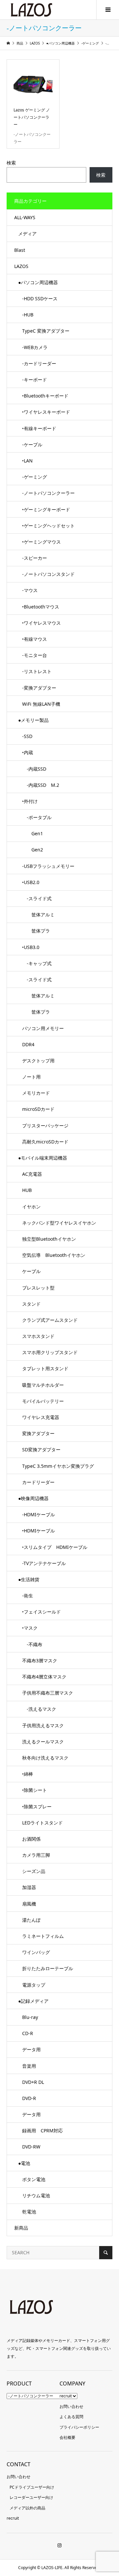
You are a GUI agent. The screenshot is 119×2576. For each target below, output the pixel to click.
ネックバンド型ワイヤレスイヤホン (59, 1223)
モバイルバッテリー (43, 1401)
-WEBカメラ (35, 347)
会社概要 (67, 2437)
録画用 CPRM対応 (42, 2131)
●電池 (24, 2163)
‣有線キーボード (39, 428)
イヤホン (31, 1207)
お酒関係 (31, 1839)
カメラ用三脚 (36, 1855)
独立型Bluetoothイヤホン (49, 1239)
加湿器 (29, 1887)
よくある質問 (71, 2417)
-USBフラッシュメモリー (48, 866)
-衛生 (28, 1596)
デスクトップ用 (38, 1061)
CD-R (28, 2033)
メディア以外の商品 (27, 2508)
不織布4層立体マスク (44, 1677)
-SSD (27, 736)
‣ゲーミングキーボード (46, 509)
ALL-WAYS (25, 217)
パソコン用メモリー (43, 1028)
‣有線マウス (35, 639)
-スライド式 (37, 898)
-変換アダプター (39, 688)
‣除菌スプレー (37, 1806)
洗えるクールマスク (43, 1742)
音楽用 (29, 2066)
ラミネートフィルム (43, 1936)
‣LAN (27, 461)
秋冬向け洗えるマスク (45, 1758)
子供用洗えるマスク (43, 1725)
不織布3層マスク (40, 1660)
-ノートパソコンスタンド (48, 574)
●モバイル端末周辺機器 (43, 1158)
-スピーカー (35, 558)
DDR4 (28, 1044)
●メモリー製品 (33, 720)
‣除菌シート (35, 1790)
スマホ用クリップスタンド (50, 1352)
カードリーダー (38, 1482)
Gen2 (33, 850)
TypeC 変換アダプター (46, 331)
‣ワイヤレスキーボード (46, 412)
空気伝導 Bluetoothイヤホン (54, 1255)
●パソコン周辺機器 (38, 282)
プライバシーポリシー (79, 2427)
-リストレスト (37, 671)
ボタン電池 (34, 2179)
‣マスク (30, 1628)
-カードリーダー (39, 363)
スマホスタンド (38, 1336)
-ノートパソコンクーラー (48, 493)
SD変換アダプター (41, 1450)
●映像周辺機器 (33, 1498)
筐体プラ (36, 931)
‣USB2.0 (31, 882)
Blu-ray (30, 2017)
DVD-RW (31, 2147)
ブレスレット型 (38, 1288)
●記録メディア (33, 2001)
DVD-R (29, 2098)
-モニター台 (35, 655)
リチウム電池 (36, 2195)
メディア (27, 234)
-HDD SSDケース (40, 298)
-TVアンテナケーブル (44, 1563)
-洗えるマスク (39, 1709)
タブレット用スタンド (45, 1368)
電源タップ (34, 1985)
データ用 (31, 2049)
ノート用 (31, 1077)
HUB (27, 1190)
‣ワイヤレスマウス (41, 623)
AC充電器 (32, 1174)
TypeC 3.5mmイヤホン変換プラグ (58, 1466)
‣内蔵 (28, 752)
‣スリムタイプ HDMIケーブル (55, 1547)
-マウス (30, 590)
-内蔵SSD (34, 769)
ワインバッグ (36, 1952)
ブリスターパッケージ (45, 1125)
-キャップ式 (37, 963)
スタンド (31, 1304)
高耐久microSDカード (45, 1142)
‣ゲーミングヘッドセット (48, 526)
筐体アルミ (38, 915)
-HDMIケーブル (39, 1514)
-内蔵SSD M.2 (41, 785)
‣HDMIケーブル (39, 1531)
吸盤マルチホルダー (43, 1385)
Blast (20, 250)
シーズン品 (34, 1871)
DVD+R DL (33, 2082)
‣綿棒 (28, 1774)
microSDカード (38, 1109)
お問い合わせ (71, 2406)
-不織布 (32, 1644)
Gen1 (33, 833)
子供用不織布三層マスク (48, 1693)
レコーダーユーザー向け (31, 2497)
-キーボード (35, 380)
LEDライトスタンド (42, 1823)
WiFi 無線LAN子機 (41, 704)
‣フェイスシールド (41, 1612)
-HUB (28, 315)
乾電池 (29, 2212)
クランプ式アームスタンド (50, 1320)
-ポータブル (37, 817)
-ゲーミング (35, 477)
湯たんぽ (31, 1920)
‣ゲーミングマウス (41, 542)
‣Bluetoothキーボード (45, 396)
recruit (66, 2396)
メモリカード (36, 1093)
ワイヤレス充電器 (41, 1417)
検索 (11, 163)
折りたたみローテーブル (48, 1968)
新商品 (21, 2228)
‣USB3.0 (31, 947)
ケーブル (31, 1271)
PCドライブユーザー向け (32, 2487)
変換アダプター (38, 1433)
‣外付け (30, 801)
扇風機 (29, 1904)
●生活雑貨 (29, 1579)
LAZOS (21, 266)
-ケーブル (32, 444)
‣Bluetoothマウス (41, 607)
